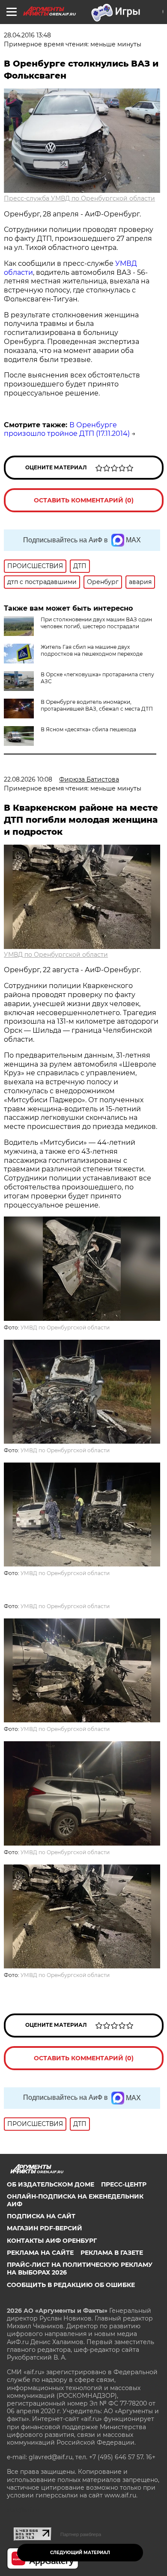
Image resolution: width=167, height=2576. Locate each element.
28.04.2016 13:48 (27, 35)
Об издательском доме (51, 2184)
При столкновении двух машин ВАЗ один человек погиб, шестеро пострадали (96, 623)
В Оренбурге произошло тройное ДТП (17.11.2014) (67, 429)
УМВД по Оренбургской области (56, 955)
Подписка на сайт (41, 2216)
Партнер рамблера (81, 2534)
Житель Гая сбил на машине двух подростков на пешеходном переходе (92, 650)
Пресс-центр (124, 2184)
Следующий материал (80, 2553)
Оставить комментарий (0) (84, 500)
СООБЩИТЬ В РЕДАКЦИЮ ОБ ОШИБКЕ (71, 2285)
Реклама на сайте (40, 2253)
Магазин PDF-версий (45, 2228)
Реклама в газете (112, 2253)
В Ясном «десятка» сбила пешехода (88, 729)
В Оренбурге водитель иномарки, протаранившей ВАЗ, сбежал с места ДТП (97, 705)
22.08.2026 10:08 (28, 779)
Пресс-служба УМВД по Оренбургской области (79, 198)
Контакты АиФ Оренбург (52, 2241)
